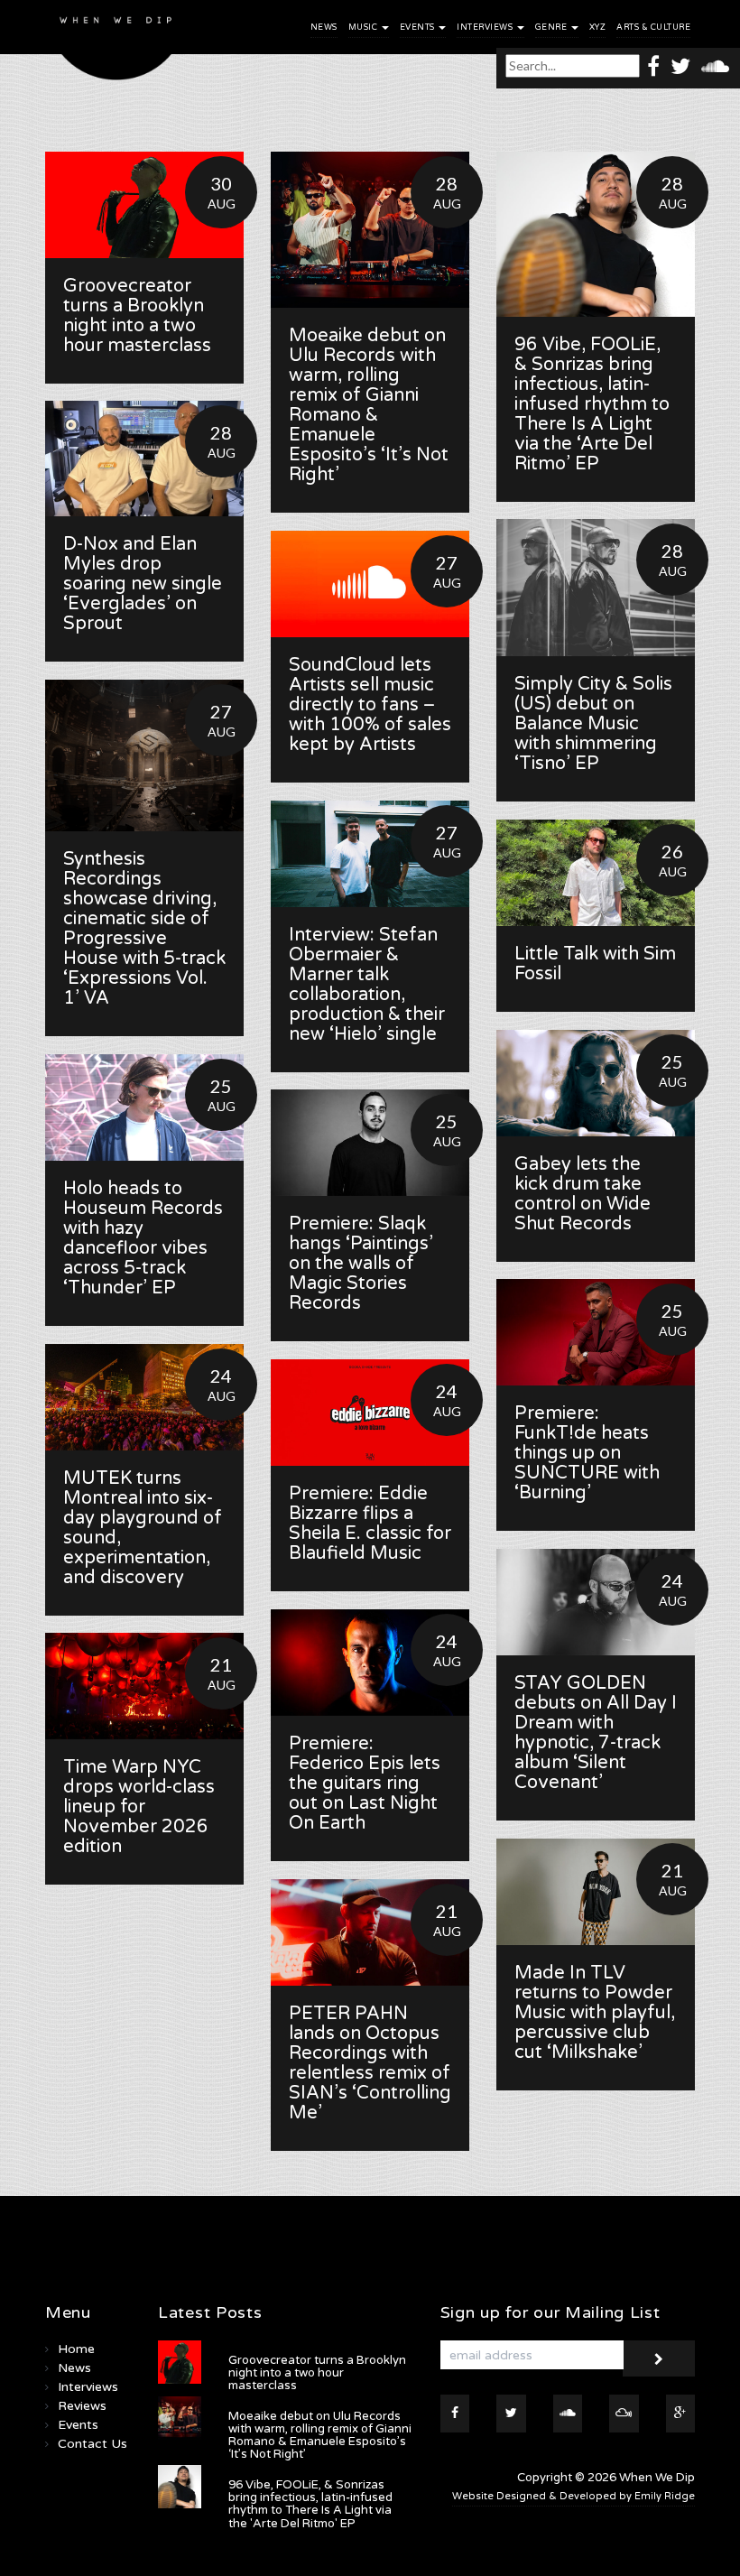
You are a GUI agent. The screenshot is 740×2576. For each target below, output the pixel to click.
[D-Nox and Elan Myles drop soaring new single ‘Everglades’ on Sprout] (144, 459)
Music (364, 28)
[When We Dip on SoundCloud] (715, 65)
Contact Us (92, 2444)
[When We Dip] (116, 45)
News (324, 28)
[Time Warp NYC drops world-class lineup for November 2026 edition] (144, 1686)
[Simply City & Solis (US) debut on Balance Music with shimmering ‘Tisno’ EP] (596, 588)
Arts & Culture (653, 28)
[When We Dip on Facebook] (653, 65)
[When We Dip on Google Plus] (681, 2414)
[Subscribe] (659, 2358)
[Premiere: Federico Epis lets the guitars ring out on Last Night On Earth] (370, 1663)
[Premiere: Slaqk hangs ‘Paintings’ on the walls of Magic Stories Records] (370, 1143)
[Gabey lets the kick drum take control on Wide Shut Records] (596, 1083)
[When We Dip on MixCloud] (624, 2414)
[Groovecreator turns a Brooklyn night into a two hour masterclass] (144, 205)
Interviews (486, 28)
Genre (552, 28)
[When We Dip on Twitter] (680, 65)
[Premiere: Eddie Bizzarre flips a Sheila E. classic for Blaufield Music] (370, 1413)
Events (419, 28)
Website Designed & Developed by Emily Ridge (573, 2496)
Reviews (82, 2406)
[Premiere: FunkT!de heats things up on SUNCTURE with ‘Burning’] (596, 1332)
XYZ (598, 28)
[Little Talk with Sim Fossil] (596, 873)
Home (76, 2349)
